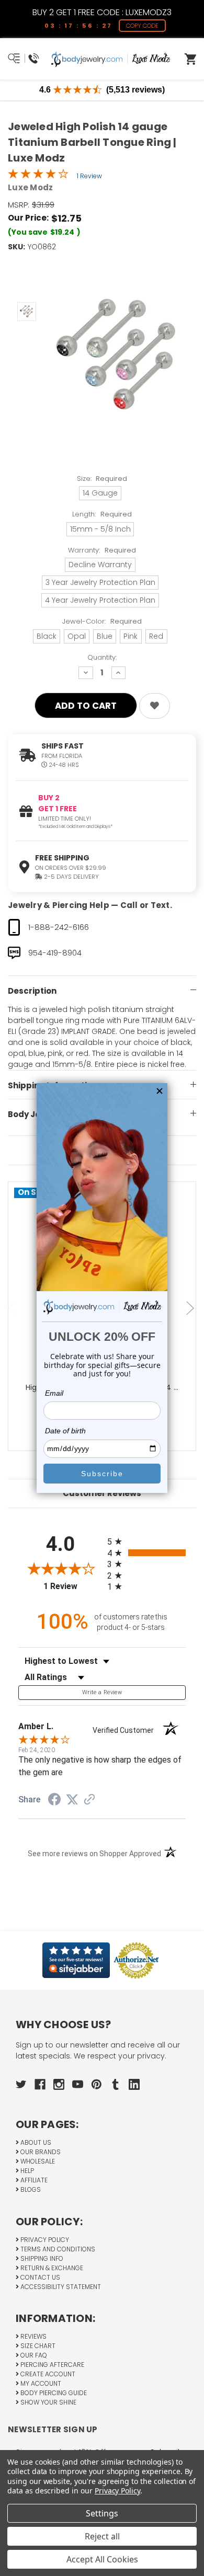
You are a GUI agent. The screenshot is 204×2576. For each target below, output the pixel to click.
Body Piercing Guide (53, 2393)
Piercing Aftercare (52, 2365)
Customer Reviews (102, 1493)
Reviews (33, 2336)
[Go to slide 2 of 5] (191, 1309)
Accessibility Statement (60, 2287)
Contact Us (39, 2277)
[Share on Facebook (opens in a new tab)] (54, 1801)
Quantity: (102, 657)
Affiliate (33, 2180)
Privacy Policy (44, 2240)
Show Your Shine (48, 2402)
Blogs (30, 2189)
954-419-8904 (55, 953)
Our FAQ (33, 2355)
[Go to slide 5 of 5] (13, 1309)
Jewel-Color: (102, 621)
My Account (40, 2383)
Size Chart (37, 2346)
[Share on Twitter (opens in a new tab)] (72, 1800)
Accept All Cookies (102, 2559)
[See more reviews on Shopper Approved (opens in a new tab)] (89, 1800)
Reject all (102, 2536)
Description (32, 991)
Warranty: (102, 550)
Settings (102, 2513)
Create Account (47, 2374)
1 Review (89, 176)
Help (26, 2171)
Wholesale (37, 2161)
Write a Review (102, 1692)
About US (35, 2142)
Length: (102, 514)
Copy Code (142, 26)
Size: (102, 479)
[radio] (146, 1541)
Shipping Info (41, 2258)
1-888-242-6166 (59, 927)
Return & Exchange (51, 2268)
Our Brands (40, 2152)
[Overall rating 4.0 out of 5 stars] (38, 176)
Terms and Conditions (57, 2249)
